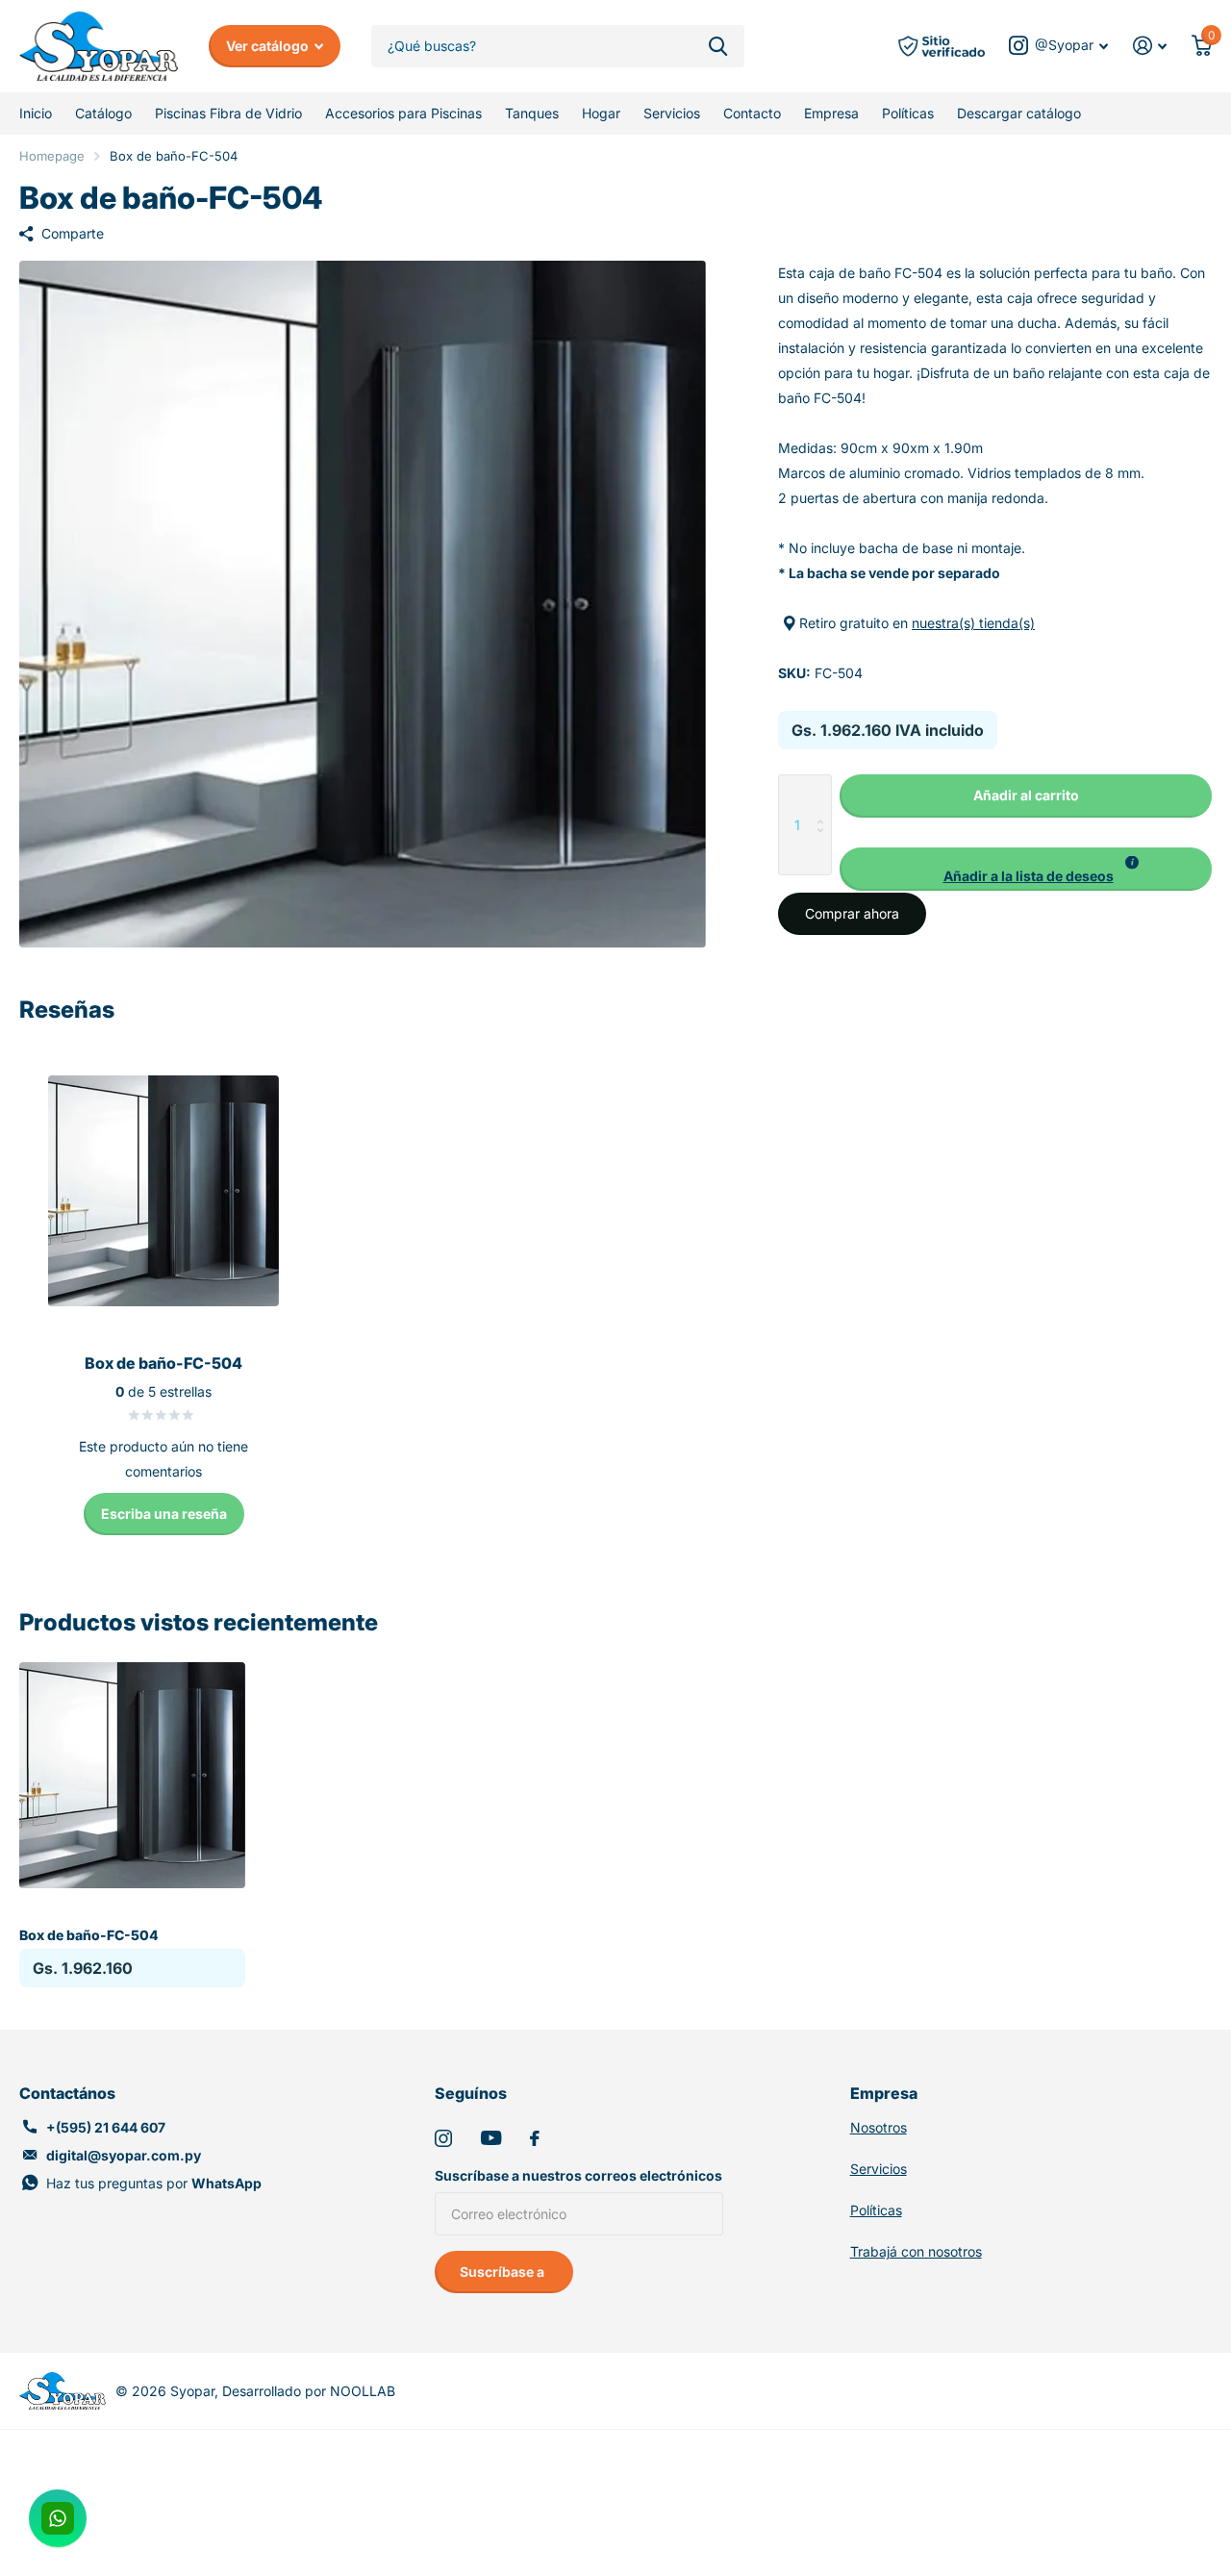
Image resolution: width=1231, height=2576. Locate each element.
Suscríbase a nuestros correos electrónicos (578, 2175)
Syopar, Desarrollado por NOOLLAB (283, 2391)
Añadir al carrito (1026, 795)
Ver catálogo (269, 46)
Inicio (36, 113)
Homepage (52, 156)
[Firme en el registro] (1150, 46)
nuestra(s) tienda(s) (973, 623)
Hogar (601, 113)
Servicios (672, 113)
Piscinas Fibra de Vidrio (228, 113)
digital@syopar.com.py (124, 2155)
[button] (1026, 869)
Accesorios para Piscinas (403, 113)
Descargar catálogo (1019, 113)
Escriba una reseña (164, 1514)
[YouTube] (491, 2138)
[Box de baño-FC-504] (132, 1775)
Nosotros (879, 2127)
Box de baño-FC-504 (89, 1935)
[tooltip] (1132, 863)
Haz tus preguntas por (154, 2183)
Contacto (752, 113)
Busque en (718, 47)
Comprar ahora (852, 913)
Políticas (908, 113)
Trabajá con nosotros (916, 2251)
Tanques (532, 113)
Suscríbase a (503, 2272)
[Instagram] (443, 2138)
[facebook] (535, 2138)
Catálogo (103, 113)
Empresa (831, 113)
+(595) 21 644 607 (106, 2127)
